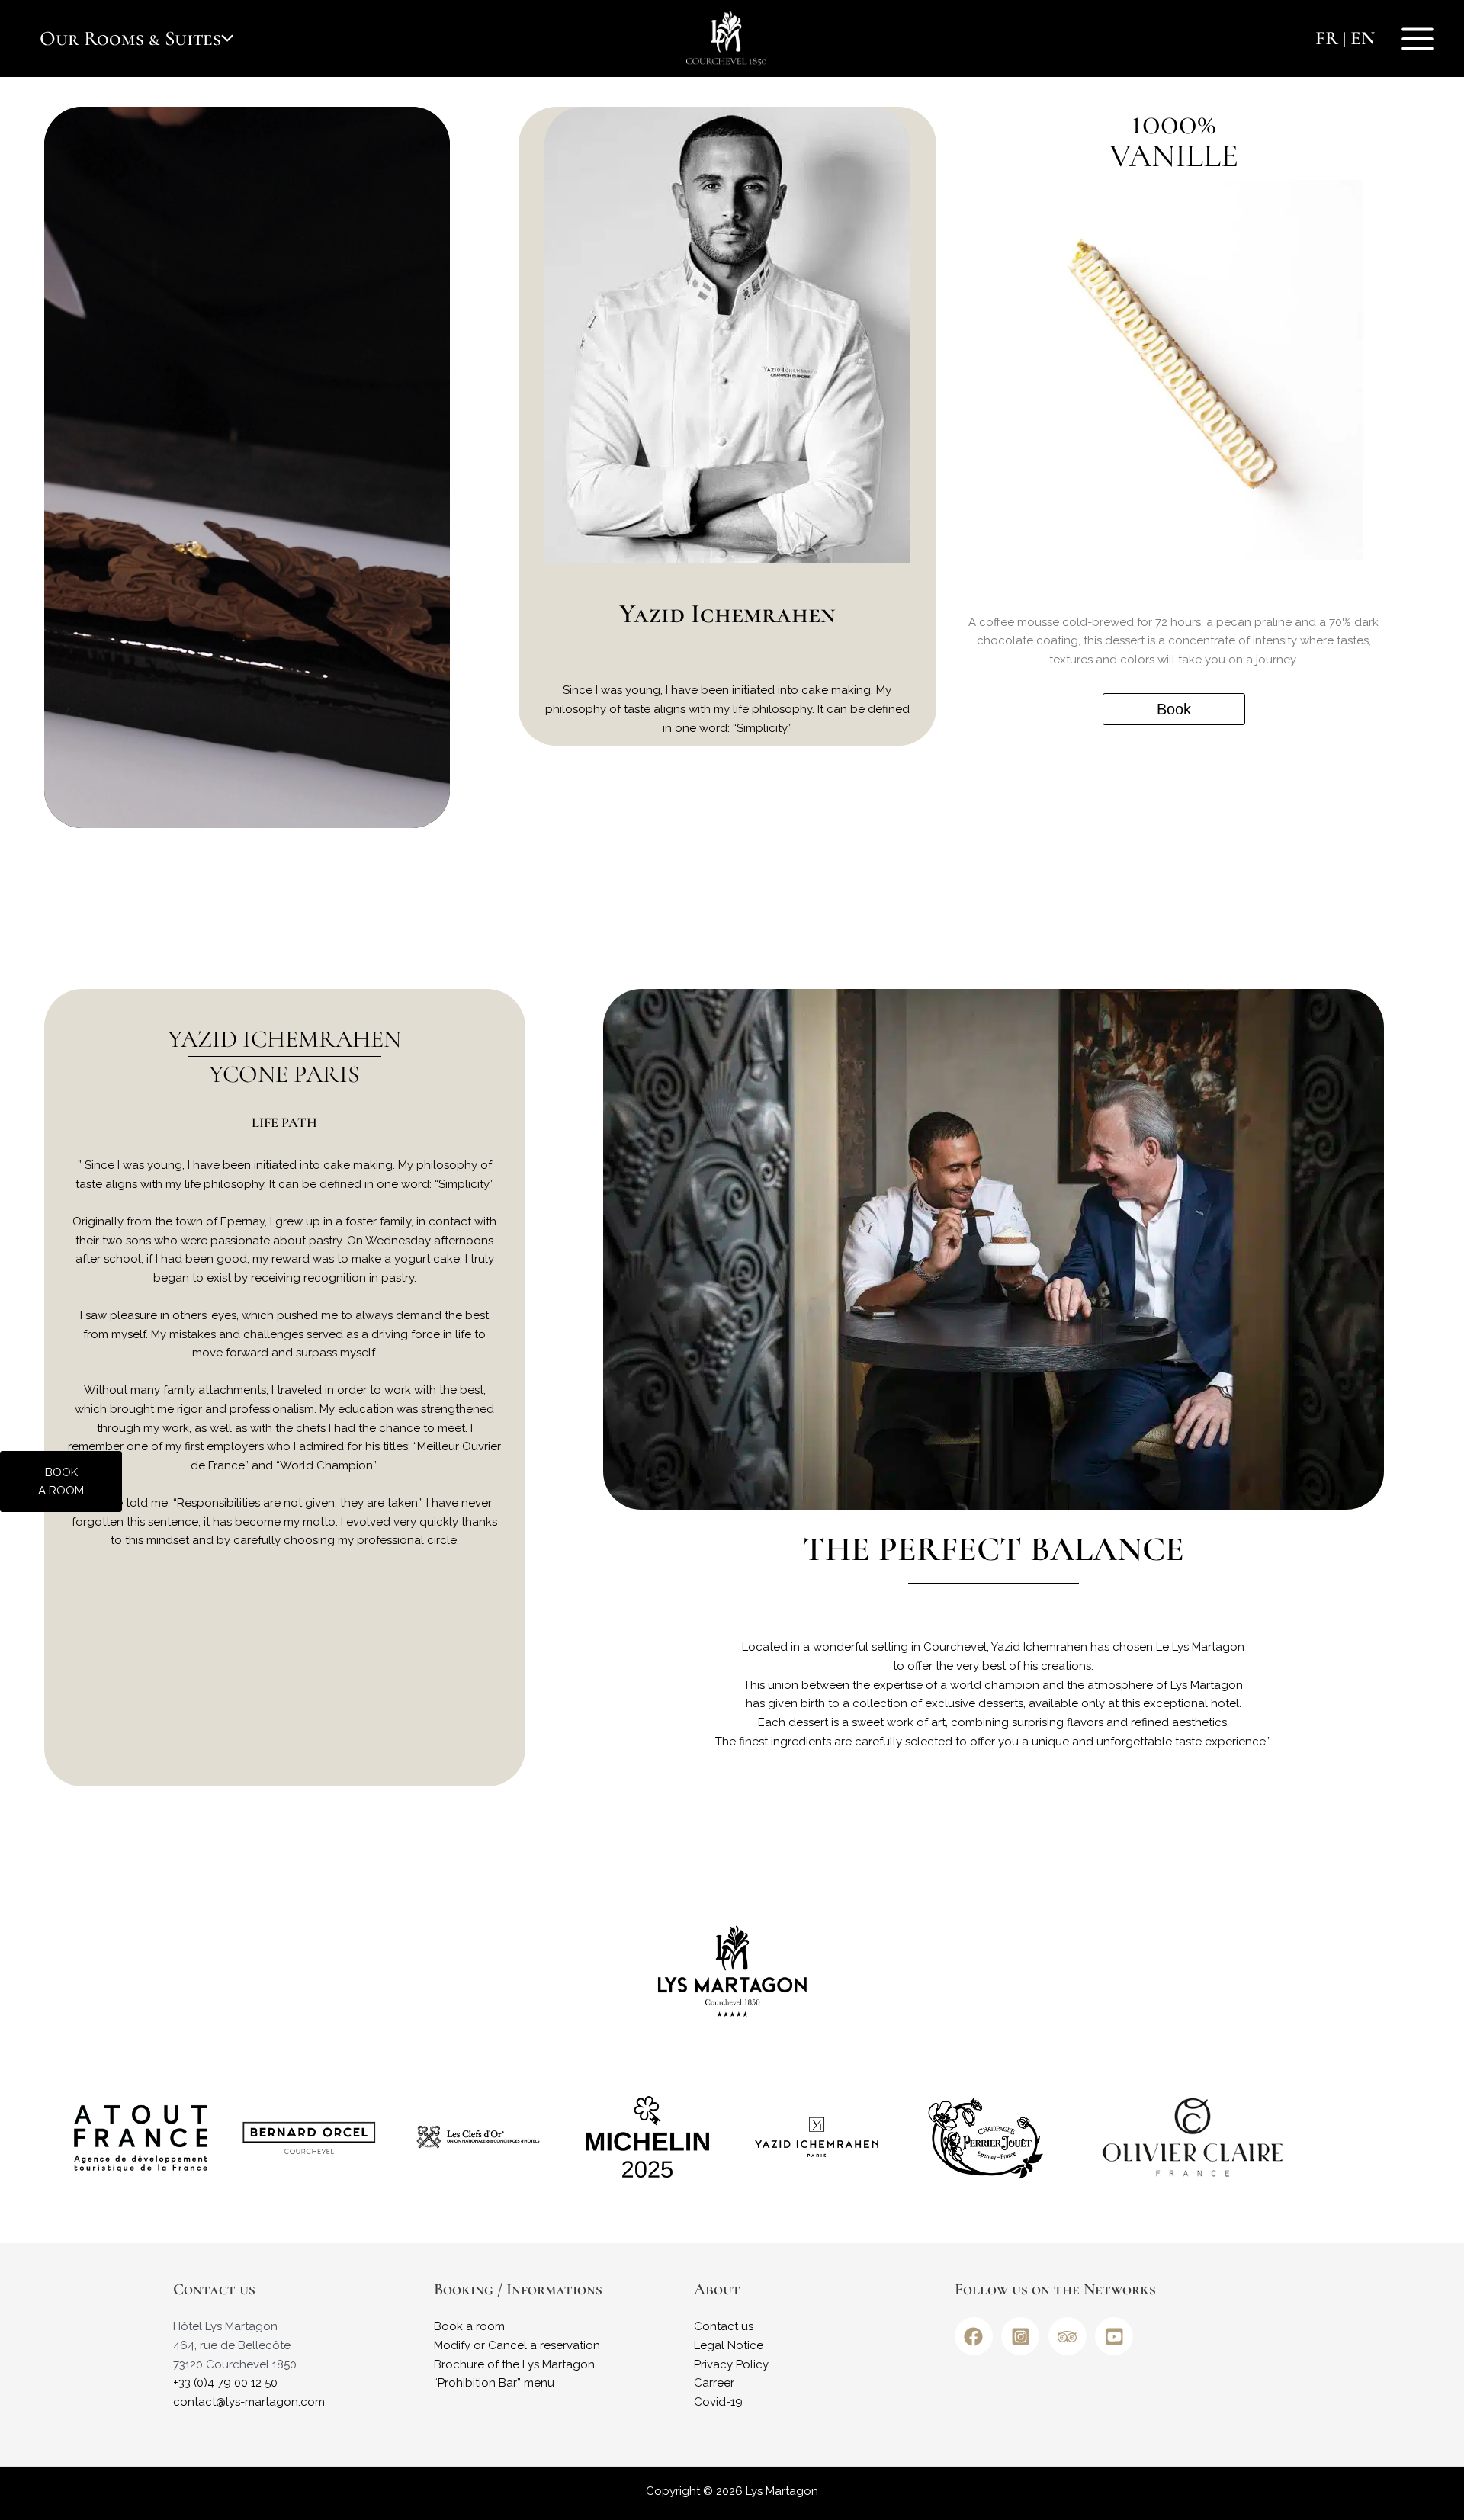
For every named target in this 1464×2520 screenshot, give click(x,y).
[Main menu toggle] (1418, 39)
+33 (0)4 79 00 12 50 (225, 2383)
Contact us (724, 2326)
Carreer (714, 2383)
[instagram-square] (1023, 2336)
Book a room (469, 2326)
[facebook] (977, 2336)
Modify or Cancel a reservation (517, 2345)
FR (1327, 38)
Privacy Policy (731, 2364)
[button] (227, 39)
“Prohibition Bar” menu (494, 2383)
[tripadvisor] (1071, 2336)
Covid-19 (718, 2402)
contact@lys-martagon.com (249, 2402)
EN (1363, 38)
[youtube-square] (1117, 2336)
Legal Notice (729, 2345)
